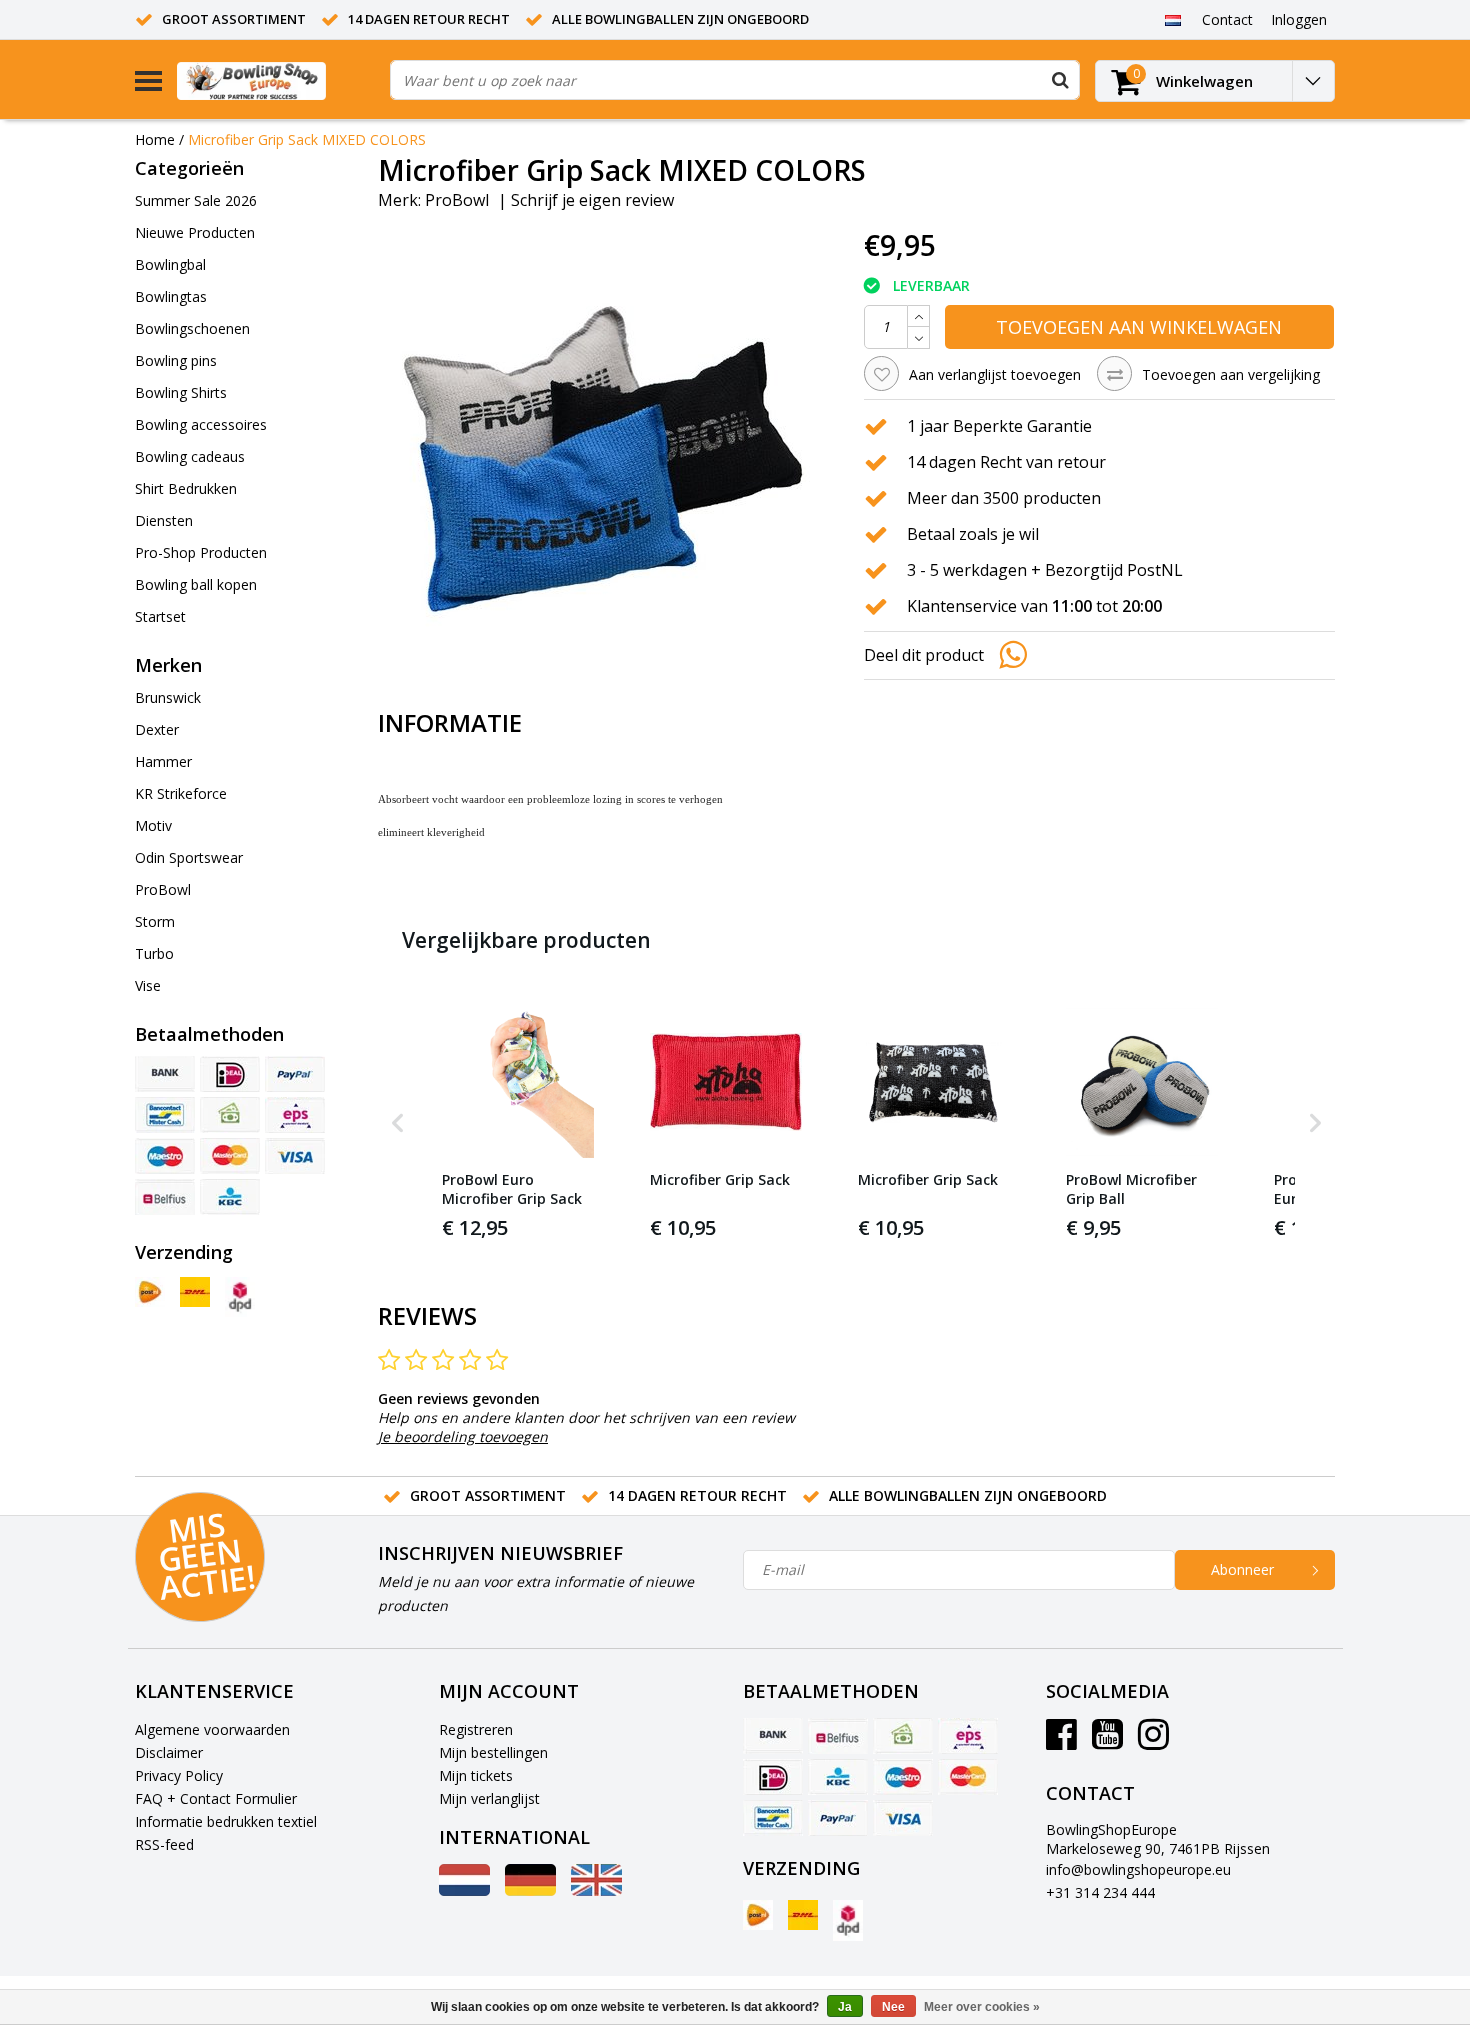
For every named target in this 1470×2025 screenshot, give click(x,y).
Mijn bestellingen (493, 1752)
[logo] (276, 80)
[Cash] (230, 1115)
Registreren (476, 1729)
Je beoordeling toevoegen (463, 1436)
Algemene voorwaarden (212, 1729)
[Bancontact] (165, 1115)
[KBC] (230, 1197)
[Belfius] (165, 1197)
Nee (893, 2007)
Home (155, 139)
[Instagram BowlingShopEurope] (1153, 1741)
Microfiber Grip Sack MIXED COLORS (307, 139)
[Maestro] (165, 1156)
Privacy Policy (179, 1775)
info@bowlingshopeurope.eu (1138, 1869)
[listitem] (518, 1123)
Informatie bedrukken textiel (226, 1821)
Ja (845, 2007)
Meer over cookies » (982, 2007)
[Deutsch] (530, 1890)
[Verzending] (150, 1292)
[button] (398, 1123)
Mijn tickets (476, 1775)
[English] (596, 1890)
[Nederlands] (1172, 19)
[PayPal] (295, 1074)
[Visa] (295, 1156)
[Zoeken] (1060, 80)
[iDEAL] (230, 1074)
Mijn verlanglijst (489, 1798)
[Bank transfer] (165, 1074)
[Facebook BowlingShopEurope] (1061, 1741)
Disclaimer (169, 1752)
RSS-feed (164, 1844)
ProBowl (457, 200)
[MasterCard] (230, 1156)
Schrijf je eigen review (592, 200)
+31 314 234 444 (1100, 1892)
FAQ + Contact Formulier (216, 1798)
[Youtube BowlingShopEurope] (1107, 1741)
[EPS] (295, 1115)
